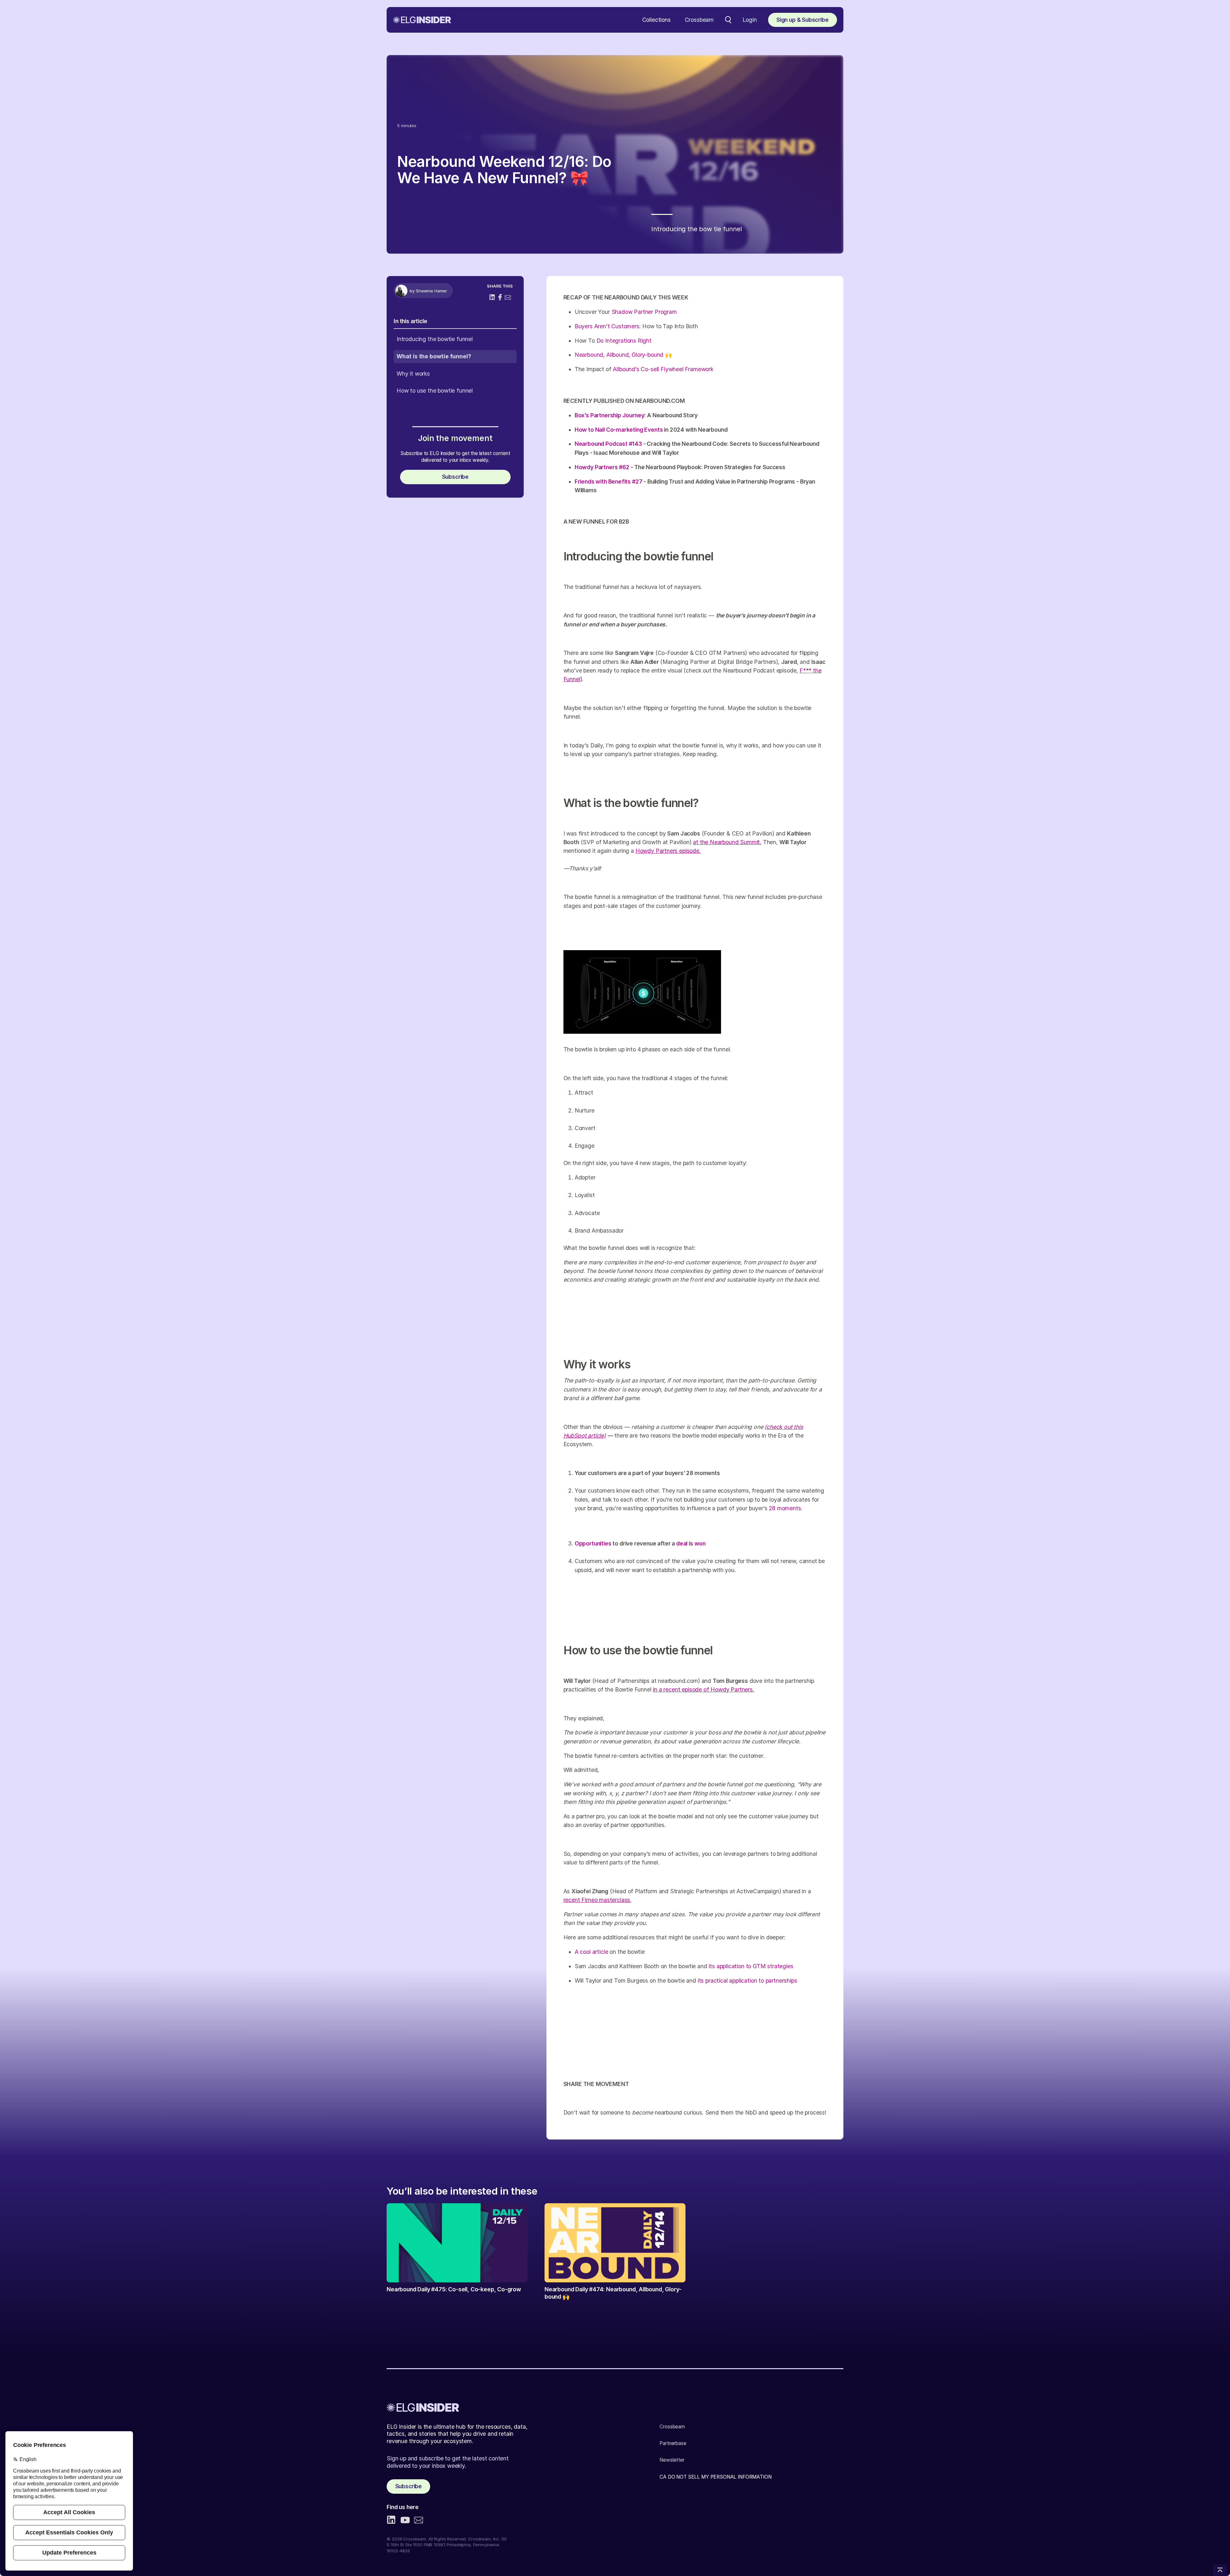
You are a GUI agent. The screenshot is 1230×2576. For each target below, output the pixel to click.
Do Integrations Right (624, 341)
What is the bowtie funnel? (434, 356)
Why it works (413, 374)
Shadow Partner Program (644, 312)
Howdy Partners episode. (668, 851)
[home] (422, 20)
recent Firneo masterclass (597, 1900)
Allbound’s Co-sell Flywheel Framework (663, 369)
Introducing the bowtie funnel (435, 339)
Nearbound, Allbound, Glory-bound (619, 355)
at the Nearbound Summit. (727, 842)
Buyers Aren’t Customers (607, 326)
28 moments (785, 1508)
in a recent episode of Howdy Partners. (703, 1689)
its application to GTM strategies (751, 1966)
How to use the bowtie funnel (435, 391)
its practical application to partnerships (747, 1981)
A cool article (591, 1952)
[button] (656, 20)
